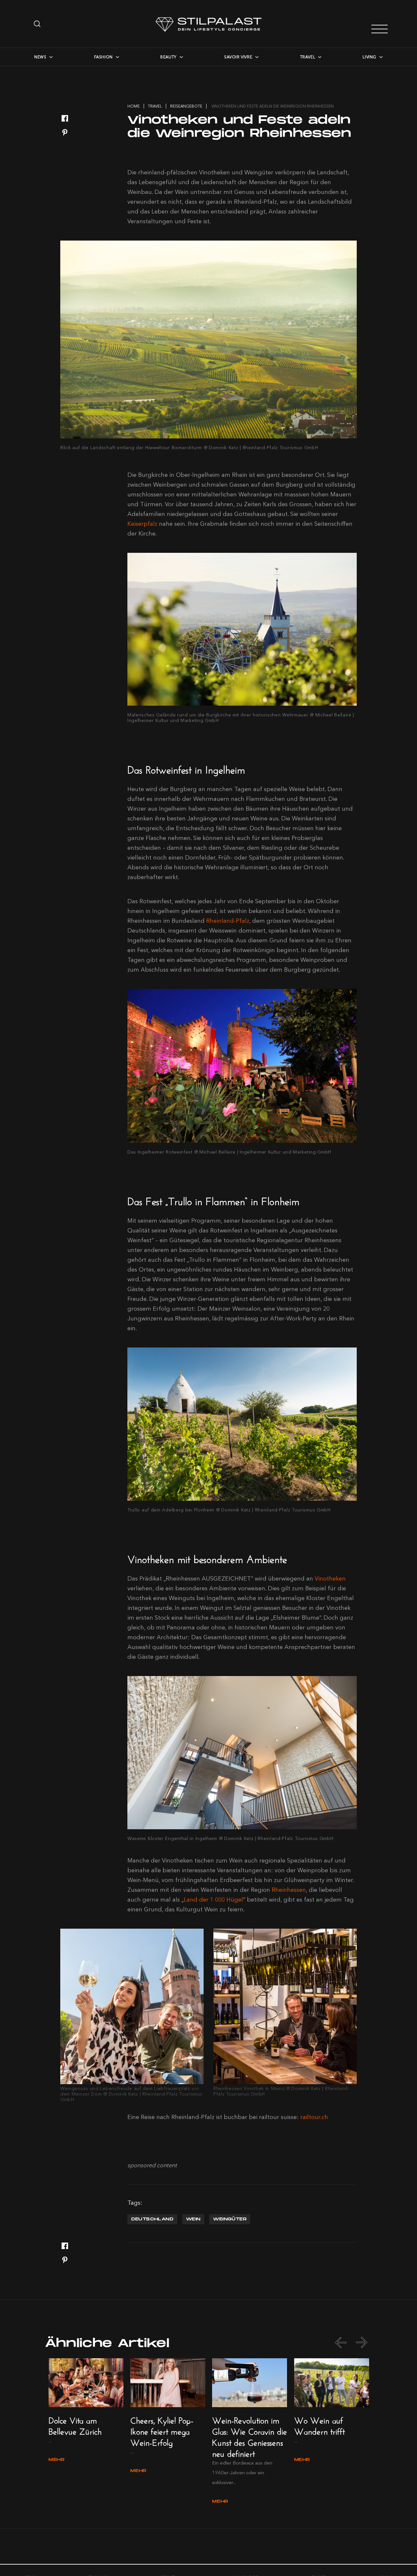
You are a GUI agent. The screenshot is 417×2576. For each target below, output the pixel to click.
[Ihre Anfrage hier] (38, 24)
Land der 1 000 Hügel (213, 1900)
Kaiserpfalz (142, 524)
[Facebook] (65, 119)
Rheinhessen (289, 1890)
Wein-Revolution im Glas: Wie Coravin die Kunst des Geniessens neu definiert (250, 2436)
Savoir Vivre (238, 57)
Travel (308, 57)
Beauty (168, 57)
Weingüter (230, 2219)
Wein (193, 2219)
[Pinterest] (65, 133)
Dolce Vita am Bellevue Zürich (75, 2425)
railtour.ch (314, 2117)
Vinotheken (330, 1579)
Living (369, 57)
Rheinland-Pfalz (228, 921)
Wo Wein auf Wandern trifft (319, 2425)
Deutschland (152, 2219)
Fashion (103, 57)
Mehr (57, 2460)
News (40, 57)
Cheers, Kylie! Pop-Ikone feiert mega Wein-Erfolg (162, 2430)
